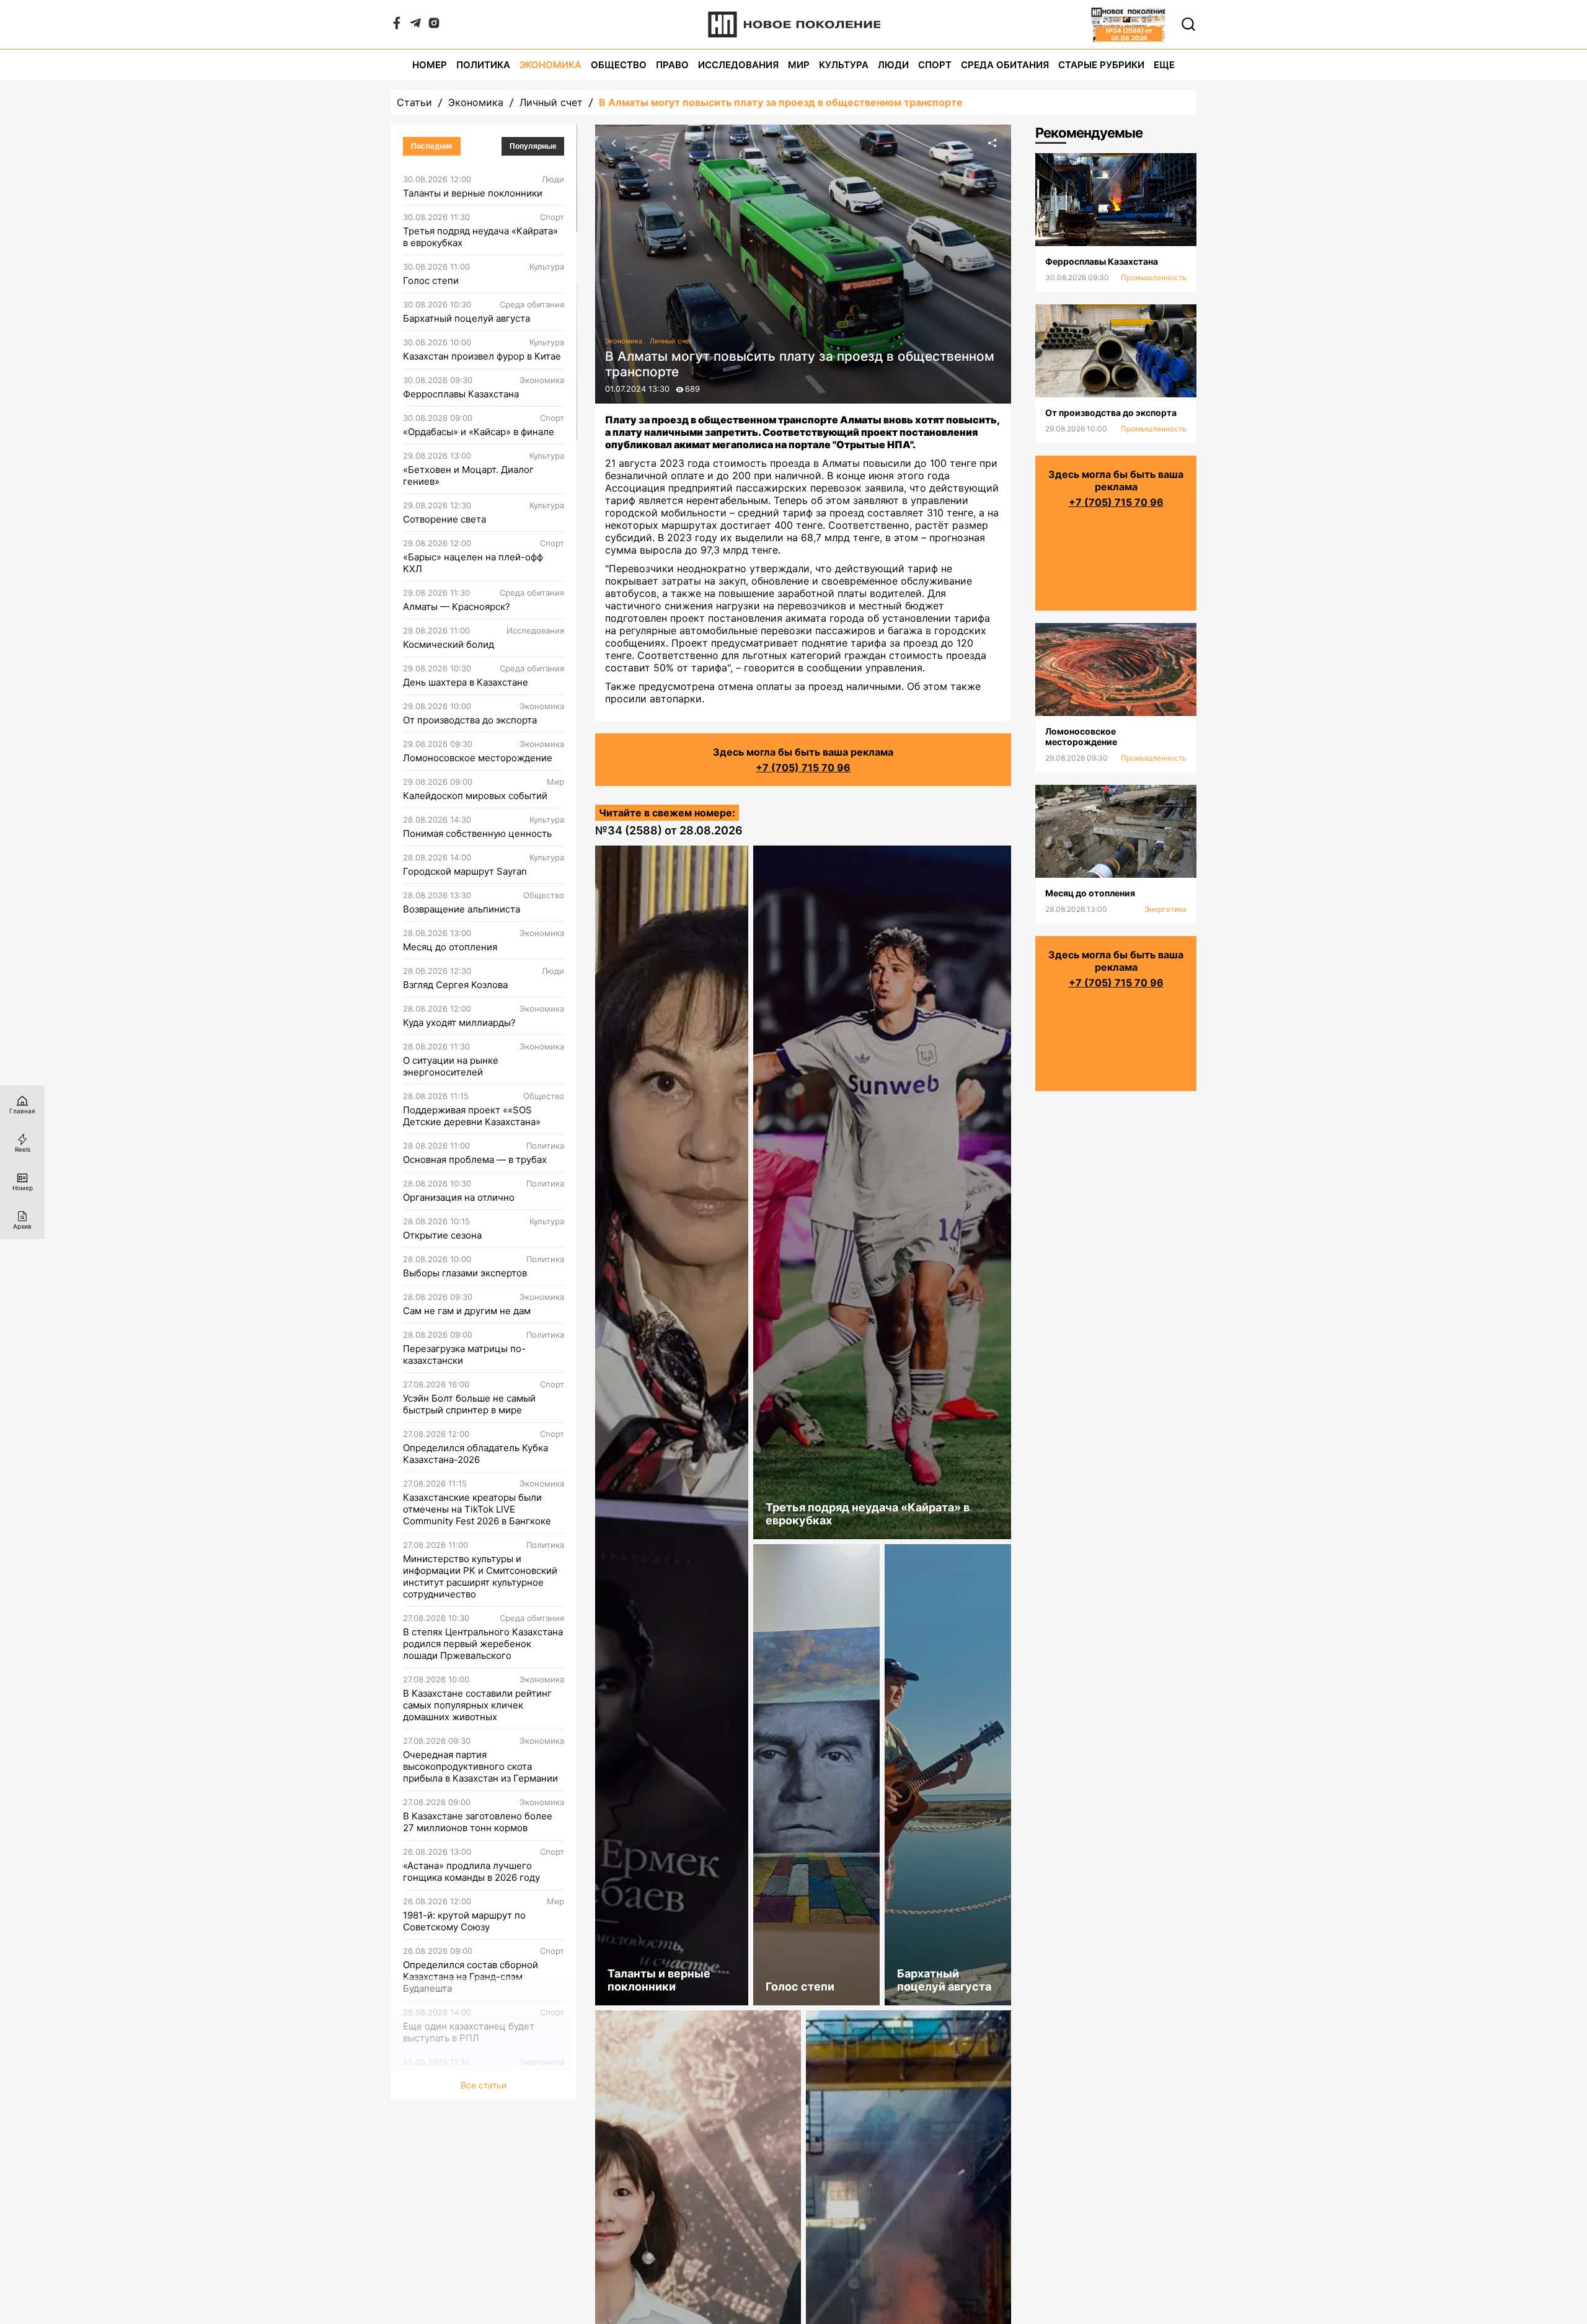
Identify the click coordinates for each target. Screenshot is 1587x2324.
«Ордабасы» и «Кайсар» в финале (479, 432)
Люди (893, 65)
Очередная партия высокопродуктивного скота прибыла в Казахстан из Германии (480, 1766)
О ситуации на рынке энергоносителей (451, 1066)
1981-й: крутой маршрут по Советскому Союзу (464, 1921)
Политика (483, 65)
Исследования (738, 65)
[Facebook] (397, 25)
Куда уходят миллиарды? (459, 1023)
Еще (1164, 65)
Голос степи (431, 281)
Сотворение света (444, 519)
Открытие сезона (442, 1235)
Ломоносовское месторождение (478, 758)
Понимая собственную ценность (477, 833)
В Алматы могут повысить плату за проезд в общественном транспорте (781, 102)
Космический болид (449, 644)
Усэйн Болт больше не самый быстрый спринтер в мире (469, 1404)
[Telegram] (415, 25)
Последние (432, 146)
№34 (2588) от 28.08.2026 (669, 830)
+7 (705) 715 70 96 (803, 767)
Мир (799, 65)
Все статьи (484, 2085)
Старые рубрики (1101, 65)
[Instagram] (434, 25)
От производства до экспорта (470, 720)
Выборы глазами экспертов (465, 1273)
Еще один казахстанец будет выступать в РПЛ (469, 2032)
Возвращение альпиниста (462, 909)
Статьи (414, 102)
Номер (430, 65)
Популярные (533, 146)
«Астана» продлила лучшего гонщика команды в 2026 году (471, 1871)
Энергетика (1165, 909)
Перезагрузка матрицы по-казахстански (464, 1354)
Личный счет (551, 102)
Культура (844, 65)
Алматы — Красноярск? (457, 607)
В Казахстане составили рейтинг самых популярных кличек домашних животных (477, 1705)
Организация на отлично (459, 1197)
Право (672, 65)
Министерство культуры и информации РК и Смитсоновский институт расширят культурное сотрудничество (480, 1576)
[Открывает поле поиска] (1188, 24)
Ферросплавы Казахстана (461, 394)
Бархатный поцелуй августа (466, 318)
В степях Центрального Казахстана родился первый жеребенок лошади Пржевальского (483, 1644)
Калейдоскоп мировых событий (475, 796)
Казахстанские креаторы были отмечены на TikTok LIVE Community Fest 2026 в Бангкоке (477, 1509)
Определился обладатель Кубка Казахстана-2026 (475, 1454)
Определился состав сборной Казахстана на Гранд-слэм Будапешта (471, 1977)
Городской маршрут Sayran (465, 871)
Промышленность (1154, 277)
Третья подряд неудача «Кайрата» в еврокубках (480, 237)
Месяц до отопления (450, 947)
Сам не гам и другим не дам (467, 1311)
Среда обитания (1005, 65)
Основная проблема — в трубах (475, 1160)
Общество (619, 65)
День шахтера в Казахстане (466, 682)
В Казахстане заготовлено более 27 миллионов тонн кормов (478, 1822)
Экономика (550, 65)
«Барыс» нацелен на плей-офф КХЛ (473, 563)
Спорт (935, 65)
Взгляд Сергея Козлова (455, 985)
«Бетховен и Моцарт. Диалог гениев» (468, 475)
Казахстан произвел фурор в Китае (482, 356)
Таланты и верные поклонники (473, 193)
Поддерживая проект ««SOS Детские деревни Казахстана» (472, 1116)
